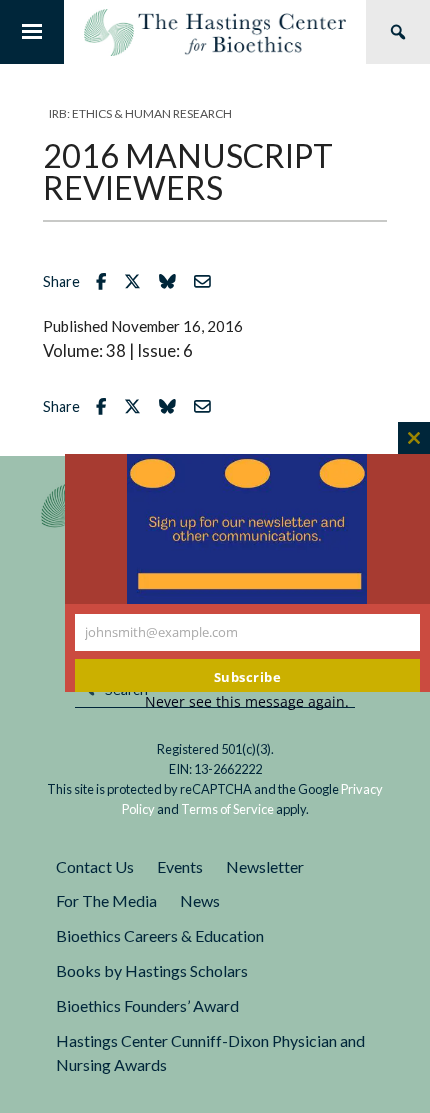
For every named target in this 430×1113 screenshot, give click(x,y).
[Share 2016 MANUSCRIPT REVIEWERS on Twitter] (137, 281)
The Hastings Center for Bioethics (215, 32)
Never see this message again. (247, 701)
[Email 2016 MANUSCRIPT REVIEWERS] (207, 281)
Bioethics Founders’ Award (147, 1005)
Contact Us (95, 866)
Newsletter (265, 866)
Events (180, 866)
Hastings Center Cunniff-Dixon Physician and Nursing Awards (210, 1053)
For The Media (106, 900)
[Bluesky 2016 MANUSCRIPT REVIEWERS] (172, 281)
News (200, 900)
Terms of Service (227, 809)
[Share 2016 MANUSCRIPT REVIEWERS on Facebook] (106, 281)
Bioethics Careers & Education (160, 935)
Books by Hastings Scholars (152, 970)
